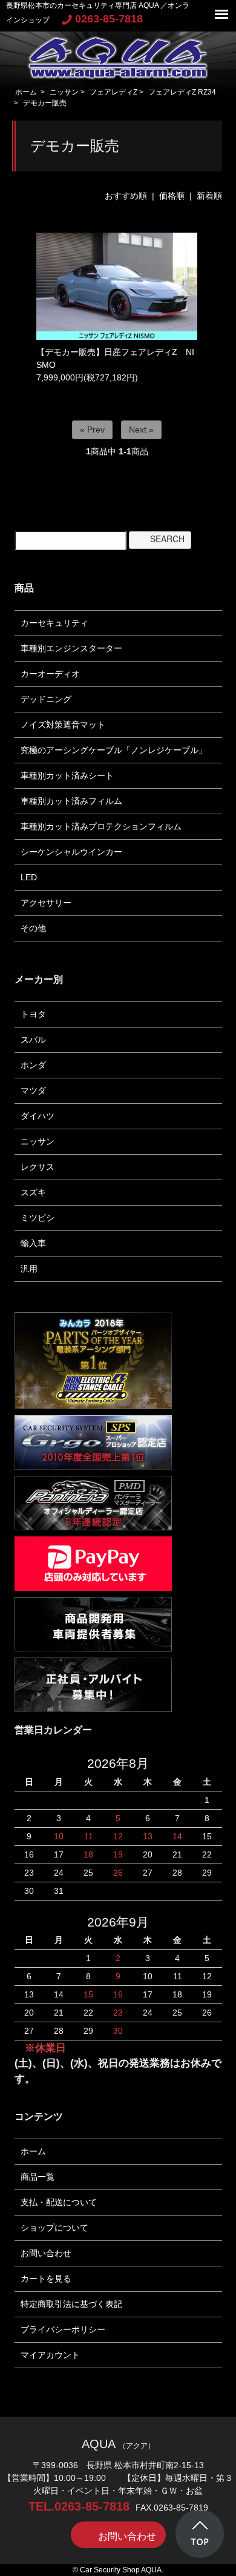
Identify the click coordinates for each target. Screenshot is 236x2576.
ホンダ (33, 1065)
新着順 (209, 196)
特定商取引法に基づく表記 (71, 2304)
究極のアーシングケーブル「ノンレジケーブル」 (114, 750)
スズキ (33, 1192)
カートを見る (46, 2279)
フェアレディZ (113, 92)
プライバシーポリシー (63, 2329)
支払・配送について (59, 2202)
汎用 (29, 1269)
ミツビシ (38, 1218)
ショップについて (54, 2228)
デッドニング (46, 699)
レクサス (38, 1167)
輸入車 (33, 1243)
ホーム (26, 92)
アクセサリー (46, 903)
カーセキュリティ (54, 623)
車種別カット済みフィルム (71, 801)
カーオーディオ (50, 674)
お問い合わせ (46, 2253)
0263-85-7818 (109, 19)
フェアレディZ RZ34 (182, 92)
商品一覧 (38, 2177)
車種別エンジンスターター (71, 648)
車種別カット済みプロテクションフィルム (101, 826)
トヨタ (33, 1014)
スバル (33, 1040)
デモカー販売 (45, 103)
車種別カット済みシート (67, 775)
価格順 (172, 196)
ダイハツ (38, 1116)
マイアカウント (50, 2355)
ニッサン (64, 92)
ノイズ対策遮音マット (63, 725)
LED (29, 877)
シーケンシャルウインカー (71, 852)
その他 (33, 928)
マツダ (33, 1090)
